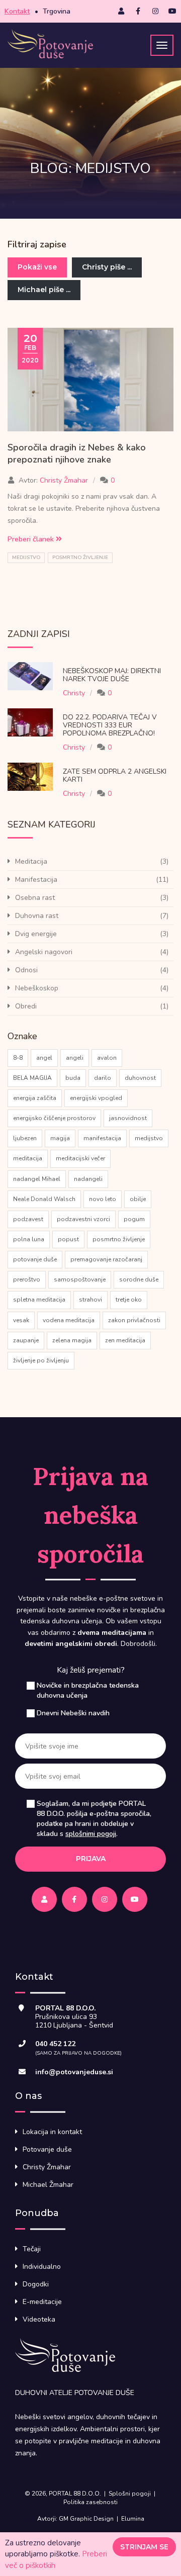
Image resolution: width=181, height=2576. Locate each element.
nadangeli (88, 1179)
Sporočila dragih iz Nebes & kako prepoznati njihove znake (77, 453)
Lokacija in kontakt (52, 2132)
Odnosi (26, 970)
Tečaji (32, 2249)
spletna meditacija (39, 1300)
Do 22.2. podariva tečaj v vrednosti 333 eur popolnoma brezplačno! (110, 725)
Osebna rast (35, 898)
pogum (134, 1219)
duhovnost (140, 1078)
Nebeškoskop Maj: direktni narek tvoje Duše (112, 675)
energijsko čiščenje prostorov (54, 1118)
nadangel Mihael (37, 1179)
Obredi (26, 1006)
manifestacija (102, 1138)
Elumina (133, 2519)
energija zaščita (35, 1098)
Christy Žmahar (64, 480)
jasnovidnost (128, 1118)
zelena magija (72, 1340)
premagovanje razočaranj (106, 1259)
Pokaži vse (37, 267)
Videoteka (39, 2319)
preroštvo (27, 1279)
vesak (21, 1320)
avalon (107, 1058)
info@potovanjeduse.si (74, 2072)
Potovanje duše (47, 2149)
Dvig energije (36, 934)
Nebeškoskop (37, 988)
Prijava (91, 1859)
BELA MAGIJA (32, 1078)
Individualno (42, 2267)
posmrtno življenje (80, 558)
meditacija (28, 1158)
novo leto (103, 1199)
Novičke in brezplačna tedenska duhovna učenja (88, 1690)
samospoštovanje (80, 1279)
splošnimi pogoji (91, 1834)
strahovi (90, 1300)
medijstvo (26, 558)
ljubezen (25, 1138)
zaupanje (26, 1340)
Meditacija (31, 861)
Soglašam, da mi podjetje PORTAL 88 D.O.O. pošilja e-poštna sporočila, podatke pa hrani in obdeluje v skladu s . (94, 1819)
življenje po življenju (41, 1360)
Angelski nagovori (44, 952)
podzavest (28, 1219)
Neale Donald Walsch (44, 1199)
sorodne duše (139, 1279)
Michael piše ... (44, 290)
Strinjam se (144, 2547)
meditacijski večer (80, 1158)
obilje (138, 1199)
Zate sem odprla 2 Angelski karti (115, 775)
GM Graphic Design (86, 2519)
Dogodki (36, 2284)
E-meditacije (42, 2302)
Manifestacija (36, 880)
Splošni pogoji (130, 2494)
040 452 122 (55, 2044)
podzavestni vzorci (83, 1219)
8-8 (18, 1058)
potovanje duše (35, 1259)
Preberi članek (32, 539)
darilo (103, 1078)
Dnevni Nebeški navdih (73, 1713)
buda (73, 1078)
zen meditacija (125, 1340)
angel (44, 1058)
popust (68, 1239)
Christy (74, 693)
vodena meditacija (69, 1320)
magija (60, 1138)
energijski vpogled (96, 1098)
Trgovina (57, 11)
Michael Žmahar (48, 2185)
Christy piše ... (107, 267)
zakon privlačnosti (134, 1320)
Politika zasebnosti (90, 2502)
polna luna (29, 1239)
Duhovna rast (37, 916)
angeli (75, 1058)
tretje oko (129, 1300)
